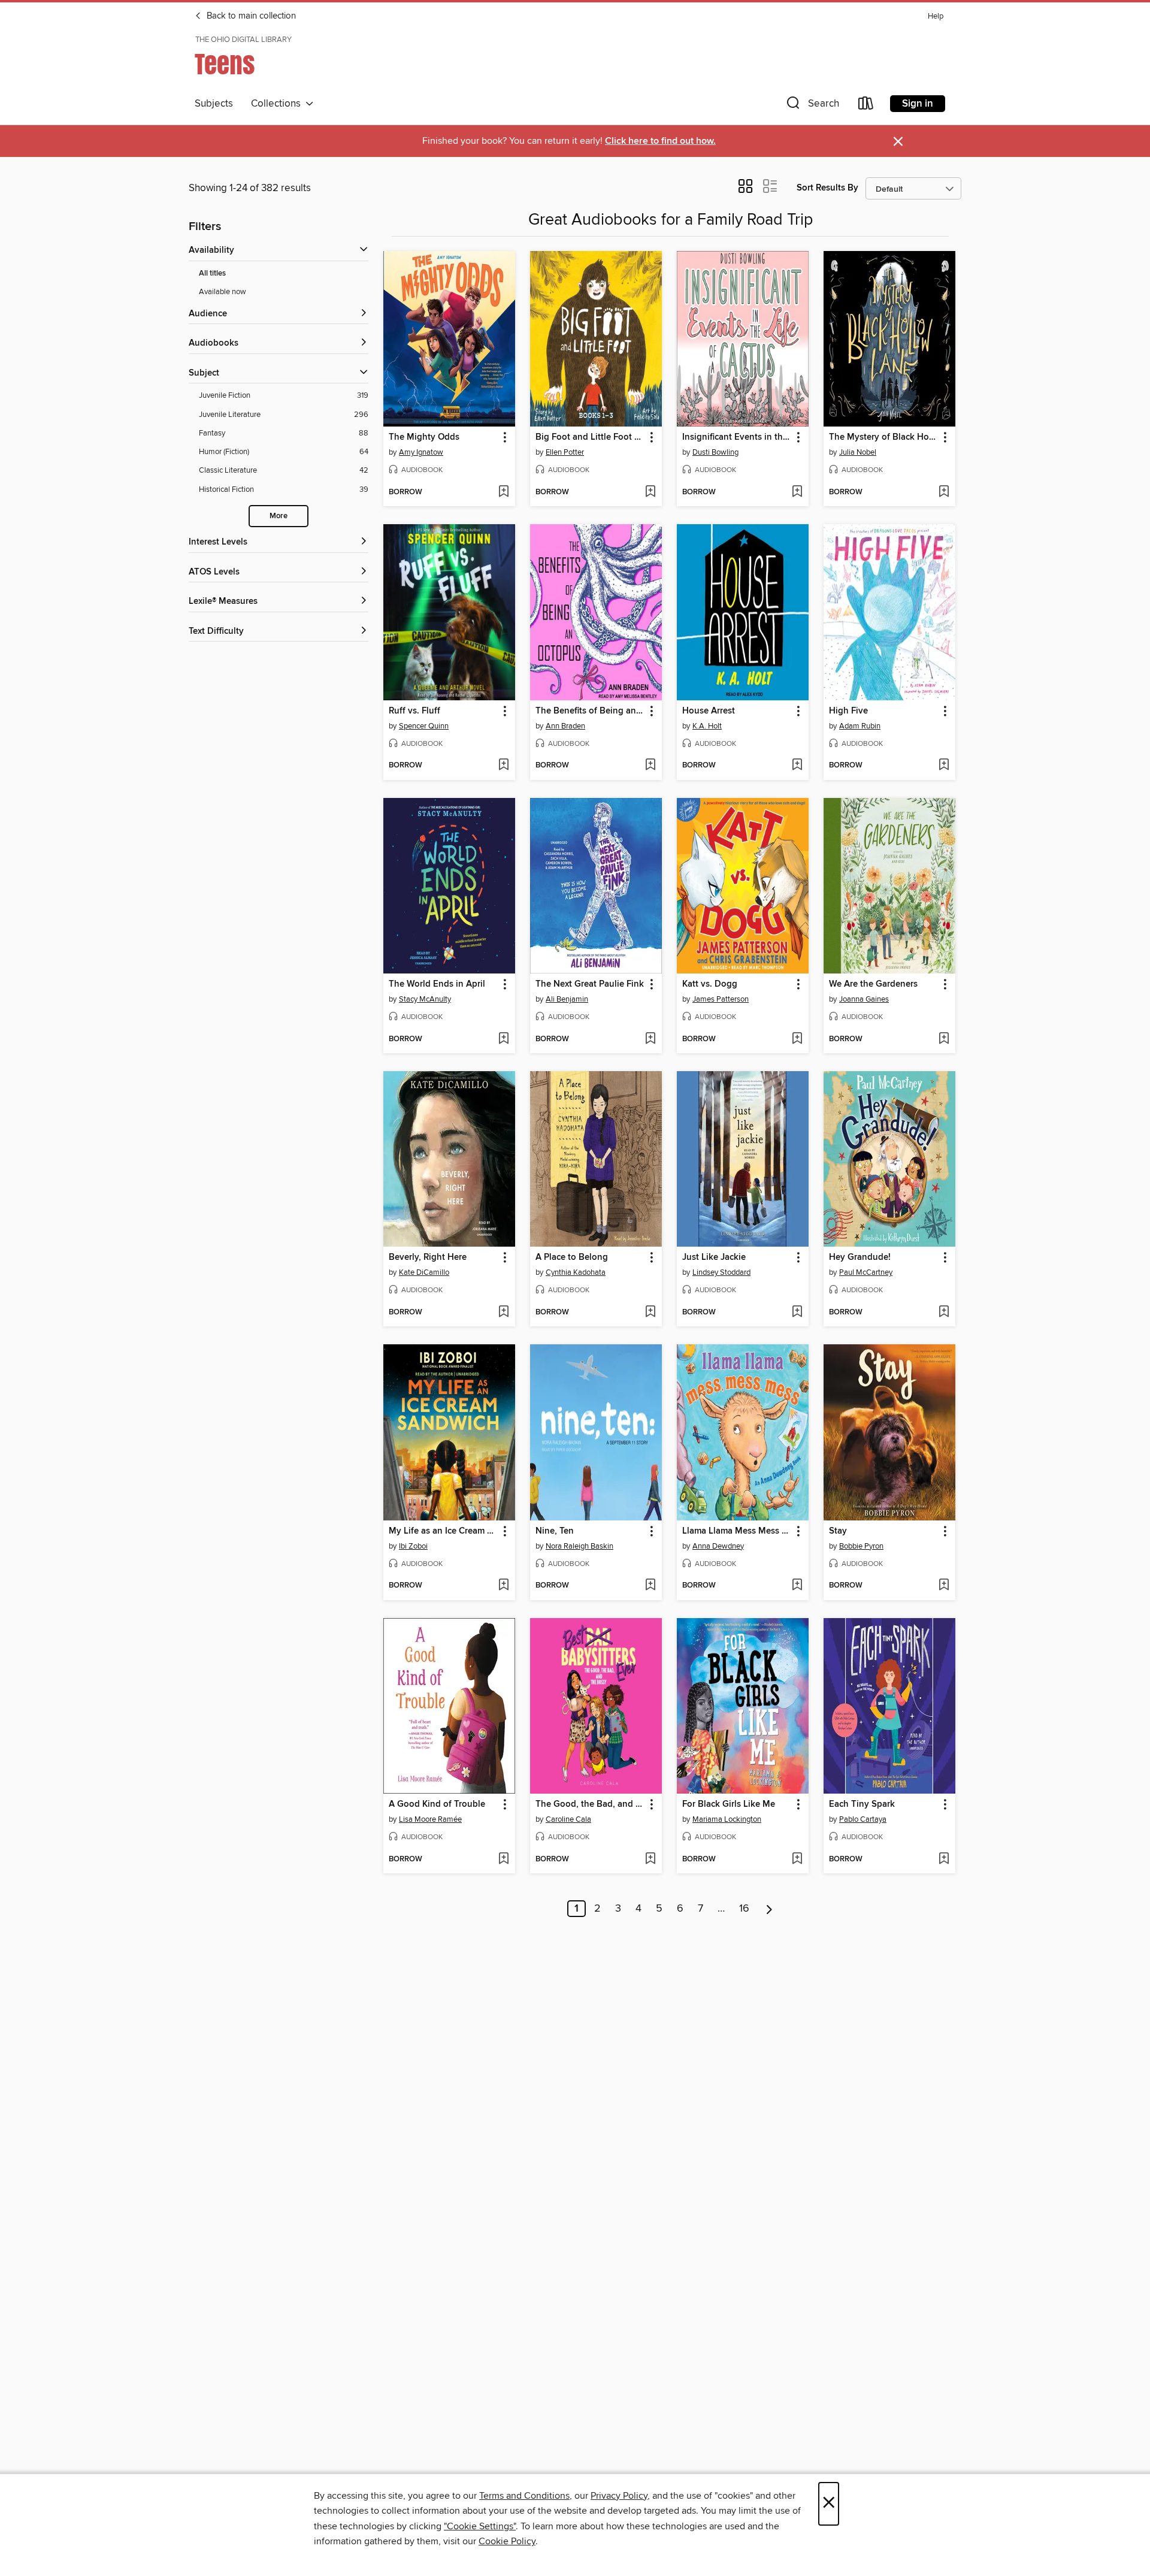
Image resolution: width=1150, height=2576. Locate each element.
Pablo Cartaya (863, 1819)
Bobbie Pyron (861, 1546)
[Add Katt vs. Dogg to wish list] (797, 1039)
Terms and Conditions (524, 2496)
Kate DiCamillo (424, 1272)
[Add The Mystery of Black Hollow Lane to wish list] (944, 492)
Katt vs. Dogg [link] (710, 984)
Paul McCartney (866, 1272)
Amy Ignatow (421, 452)
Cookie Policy (507, 2541)
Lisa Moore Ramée (430, 1819)
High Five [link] (848, 711)
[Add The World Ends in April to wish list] (503, 1039)
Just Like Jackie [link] (714, 1257)
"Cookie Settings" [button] (480, 2526)
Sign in (918, 104)
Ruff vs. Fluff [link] (414, 711)
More (279, 516)
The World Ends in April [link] (437, 984)
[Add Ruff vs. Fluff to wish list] (503, 766)
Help (936, 16)
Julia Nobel (858, 452)
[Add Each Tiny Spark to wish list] (944, 1860)
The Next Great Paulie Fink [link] (590, 984)
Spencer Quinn (424, 726)
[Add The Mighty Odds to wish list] (503, 492)
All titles (212, 273)
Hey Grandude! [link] (860, 1257)
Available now (223, 292)
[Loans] (866, 106)
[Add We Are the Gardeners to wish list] (944, 1039)
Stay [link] (838, 1531)
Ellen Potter (565, 452)
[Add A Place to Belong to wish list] (650, 1313)
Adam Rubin (860, 726)
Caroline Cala (568, 1819)
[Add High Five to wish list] (944, 766)
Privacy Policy (619, 2496)
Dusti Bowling (715, 452)
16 (744, 1909)
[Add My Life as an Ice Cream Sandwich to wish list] (503, 1586)
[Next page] (769, 1909)
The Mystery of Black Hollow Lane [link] (884, 437)
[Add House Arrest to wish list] (797, 766)
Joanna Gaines (864, 999)
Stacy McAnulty (425, 999)
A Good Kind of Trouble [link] (437, 1804)
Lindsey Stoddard (721, 1272)
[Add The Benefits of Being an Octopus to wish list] (650, 766)
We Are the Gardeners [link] (873, 984)
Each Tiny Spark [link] (862, 1804)
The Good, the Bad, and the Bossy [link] (590, 1804)
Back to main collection (250, 16)
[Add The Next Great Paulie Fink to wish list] (650, 1039)
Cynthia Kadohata (576, 1272)
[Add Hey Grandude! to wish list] (944, 1313)
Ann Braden (565, 726)
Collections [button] (278, 104)
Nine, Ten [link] (555, 1531)
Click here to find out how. (660, 141)
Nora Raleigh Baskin (579, 1546)
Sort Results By (827, 188)
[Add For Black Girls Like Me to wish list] (797, 1860)
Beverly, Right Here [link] (428, 1257)
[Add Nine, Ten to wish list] (650, 1586)
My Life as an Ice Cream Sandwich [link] (444, 1531)
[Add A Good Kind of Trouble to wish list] (503, 1860)
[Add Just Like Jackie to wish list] (797, 1313)
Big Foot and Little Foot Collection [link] (590, 437)
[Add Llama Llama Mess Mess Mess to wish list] (797, 1586)
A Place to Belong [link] (572, 1257)
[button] (812, 106)
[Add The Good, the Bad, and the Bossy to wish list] (650, 1860)
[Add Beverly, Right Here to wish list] (503, 1313)
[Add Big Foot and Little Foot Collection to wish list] (650, 492)
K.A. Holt (707, 726)
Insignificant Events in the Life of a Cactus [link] (737, 437)
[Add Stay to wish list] (944, 1586)
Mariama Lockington (727, 1819)
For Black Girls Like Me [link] (729, 1804)
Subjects (214, 104)
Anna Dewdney (718, 1546)
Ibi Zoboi (413, 1546)
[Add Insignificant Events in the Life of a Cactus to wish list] (797, 492)
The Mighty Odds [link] (424, 437)
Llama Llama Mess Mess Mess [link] (737, 1531)
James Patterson (721, 999)
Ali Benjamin (567, 999)
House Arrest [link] (709, 711)
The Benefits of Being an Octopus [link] (590, 711)
